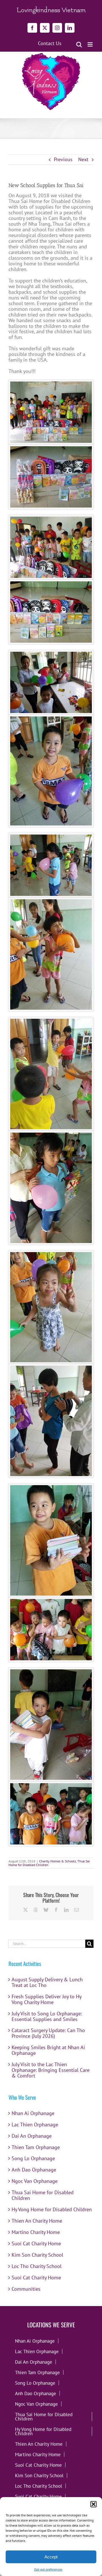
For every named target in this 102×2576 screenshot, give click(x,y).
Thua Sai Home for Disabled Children (43, 2195)
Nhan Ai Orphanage (33, 2113)
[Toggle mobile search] (79, 44)
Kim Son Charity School (37, 2255)
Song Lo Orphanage (33, 2158)
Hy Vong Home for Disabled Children (52, 2209)
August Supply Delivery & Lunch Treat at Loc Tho (47, 1982)
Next (83, 159)
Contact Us (50, 43)
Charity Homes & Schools (58, 1861)
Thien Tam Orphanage (36, 2147)
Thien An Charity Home (37, 2221)
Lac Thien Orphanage (35, 2125)
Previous (63, 159)
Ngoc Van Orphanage (35, 2181)
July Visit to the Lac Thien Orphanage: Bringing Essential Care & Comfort (51, 2070)
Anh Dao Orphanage (34, 2170)
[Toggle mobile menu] (91, 44)
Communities (26, 2289)
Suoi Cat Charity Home (36, 2243)
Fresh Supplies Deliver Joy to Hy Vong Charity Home (46, 1999)
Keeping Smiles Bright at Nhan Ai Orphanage (48, 2050)
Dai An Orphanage (32, 2136)
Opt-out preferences (48, 2569)
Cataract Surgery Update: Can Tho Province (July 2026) (48, 2033)
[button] (93, 2504)
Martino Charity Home (36, 2232)
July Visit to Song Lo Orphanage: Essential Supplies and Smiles (47, 2016)
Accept (51, 2557)
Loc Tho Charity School (37, 2266)
